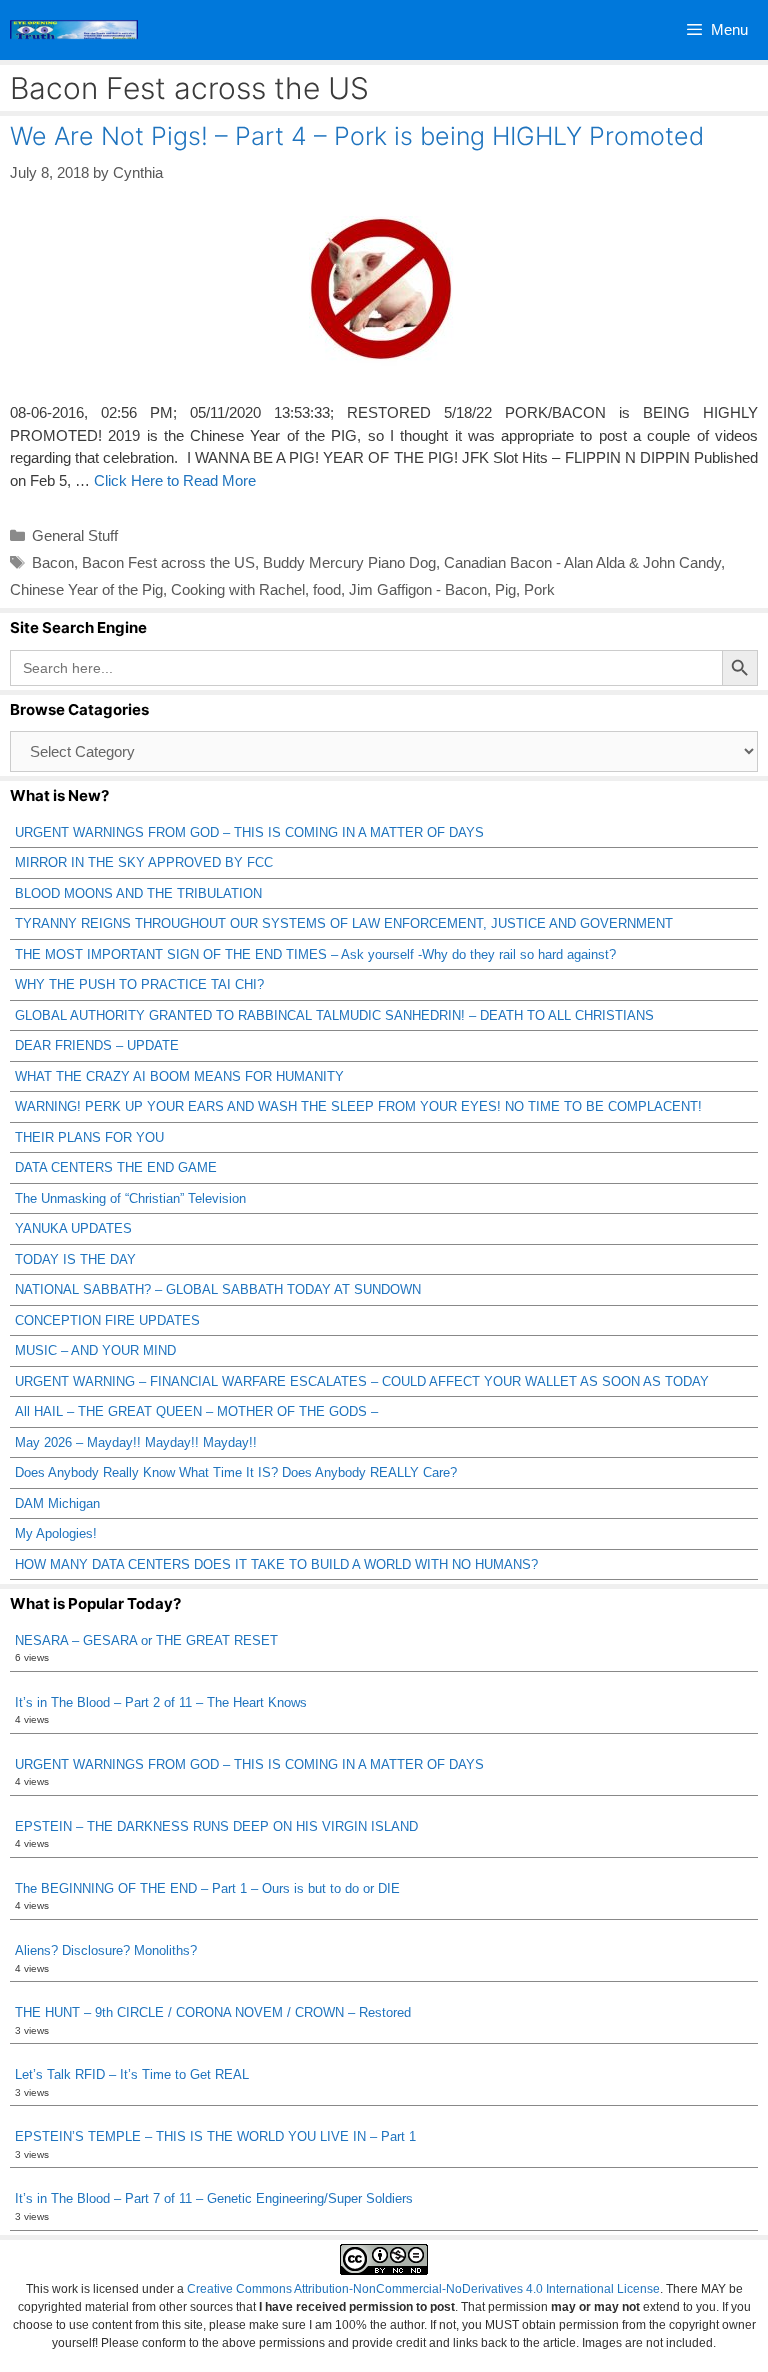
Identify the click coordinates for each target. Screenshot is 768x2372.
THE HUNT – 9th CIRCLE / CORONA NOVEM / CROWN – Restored (213, 2012)
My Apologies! (56, 1533)
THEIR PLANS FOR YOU (89, 1137)
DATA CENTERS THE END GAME (116, 1167)
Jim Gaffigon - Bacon (418, 589)
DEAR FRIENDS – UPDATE (97, 1045)
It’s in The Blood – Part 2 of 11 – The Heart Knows (161, 1702)
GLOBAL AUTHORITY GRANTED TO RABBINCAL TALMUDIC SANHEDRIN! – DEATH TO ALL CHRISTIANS (334, 1015)
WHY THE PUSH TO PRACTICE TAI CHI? (139, 984)
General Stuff (75, 535)
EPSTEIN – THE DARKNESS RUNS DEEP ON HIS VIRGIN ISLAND (216, 1826)
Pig (505, 589)
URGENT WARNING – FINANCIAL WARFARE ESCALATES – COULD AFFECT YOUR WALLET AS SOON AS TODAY (362, 1381)
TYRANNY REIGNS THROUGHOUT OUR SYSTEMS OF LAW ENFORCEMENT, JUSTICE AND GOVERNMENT (344, 923)
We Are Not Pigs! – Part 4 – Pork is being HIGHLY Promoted (357, 136)
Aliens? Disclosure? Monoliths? (106, 1950)
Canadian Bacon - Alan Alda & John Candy (582, 562)
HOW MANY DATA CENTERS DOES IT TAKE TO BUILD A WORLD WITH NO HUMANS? (276, 1564)
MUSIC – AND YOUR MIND (95, 1350)
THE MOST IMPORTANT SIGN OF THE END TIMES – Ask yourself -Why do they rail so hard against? (315, 954)
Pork (539, 589)
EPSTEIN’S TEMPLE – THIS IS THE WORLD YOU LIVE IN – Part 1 (215, 2136)
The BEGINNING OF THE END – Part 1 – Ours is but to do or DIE (207, 1888)
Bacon (53, 562)
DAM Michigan (57, 1503)
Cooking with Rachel (238, 589)
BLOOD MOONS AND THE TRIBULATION (138, 893)
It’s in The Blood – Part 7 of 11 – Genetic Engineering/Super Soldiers (214, 2198)
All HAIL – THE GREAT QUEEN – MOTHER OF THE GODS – (196, 1411)
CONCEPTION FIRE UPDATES (107, 1320)
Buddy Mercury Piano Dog (349, 562)
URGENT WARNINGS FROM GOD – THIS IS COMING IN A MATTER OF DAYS (249, 832)
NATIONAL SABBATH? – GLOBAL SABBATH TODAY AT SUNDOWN (218, 1289)
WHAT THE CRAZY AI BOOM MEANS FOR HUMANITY (179, 1076)
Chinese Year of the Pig (86, 589)
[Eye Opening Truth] (74, 30)
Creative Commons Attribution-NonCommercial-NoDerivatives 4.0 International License (423, 2289)
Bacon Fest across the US (168, 562)
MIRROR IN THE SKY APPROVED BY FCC (144, 862)
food (327, 589)
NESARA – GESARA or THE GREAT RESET (146, 1640)
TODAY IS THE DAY (75, 1259)
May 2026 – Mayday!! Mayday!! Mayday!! (136, 1442)
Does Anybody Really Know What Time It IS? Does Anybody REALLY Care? (236, 1472)
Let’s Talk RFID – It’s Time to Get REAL (132, 2074)
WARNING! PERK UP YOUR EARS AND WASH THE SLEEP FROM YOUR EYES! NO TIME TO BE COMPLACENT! (358, 1106)
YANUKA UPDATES (73, 1228)
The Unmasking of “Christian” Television (130, 1198)
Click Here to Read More (175, 480)
